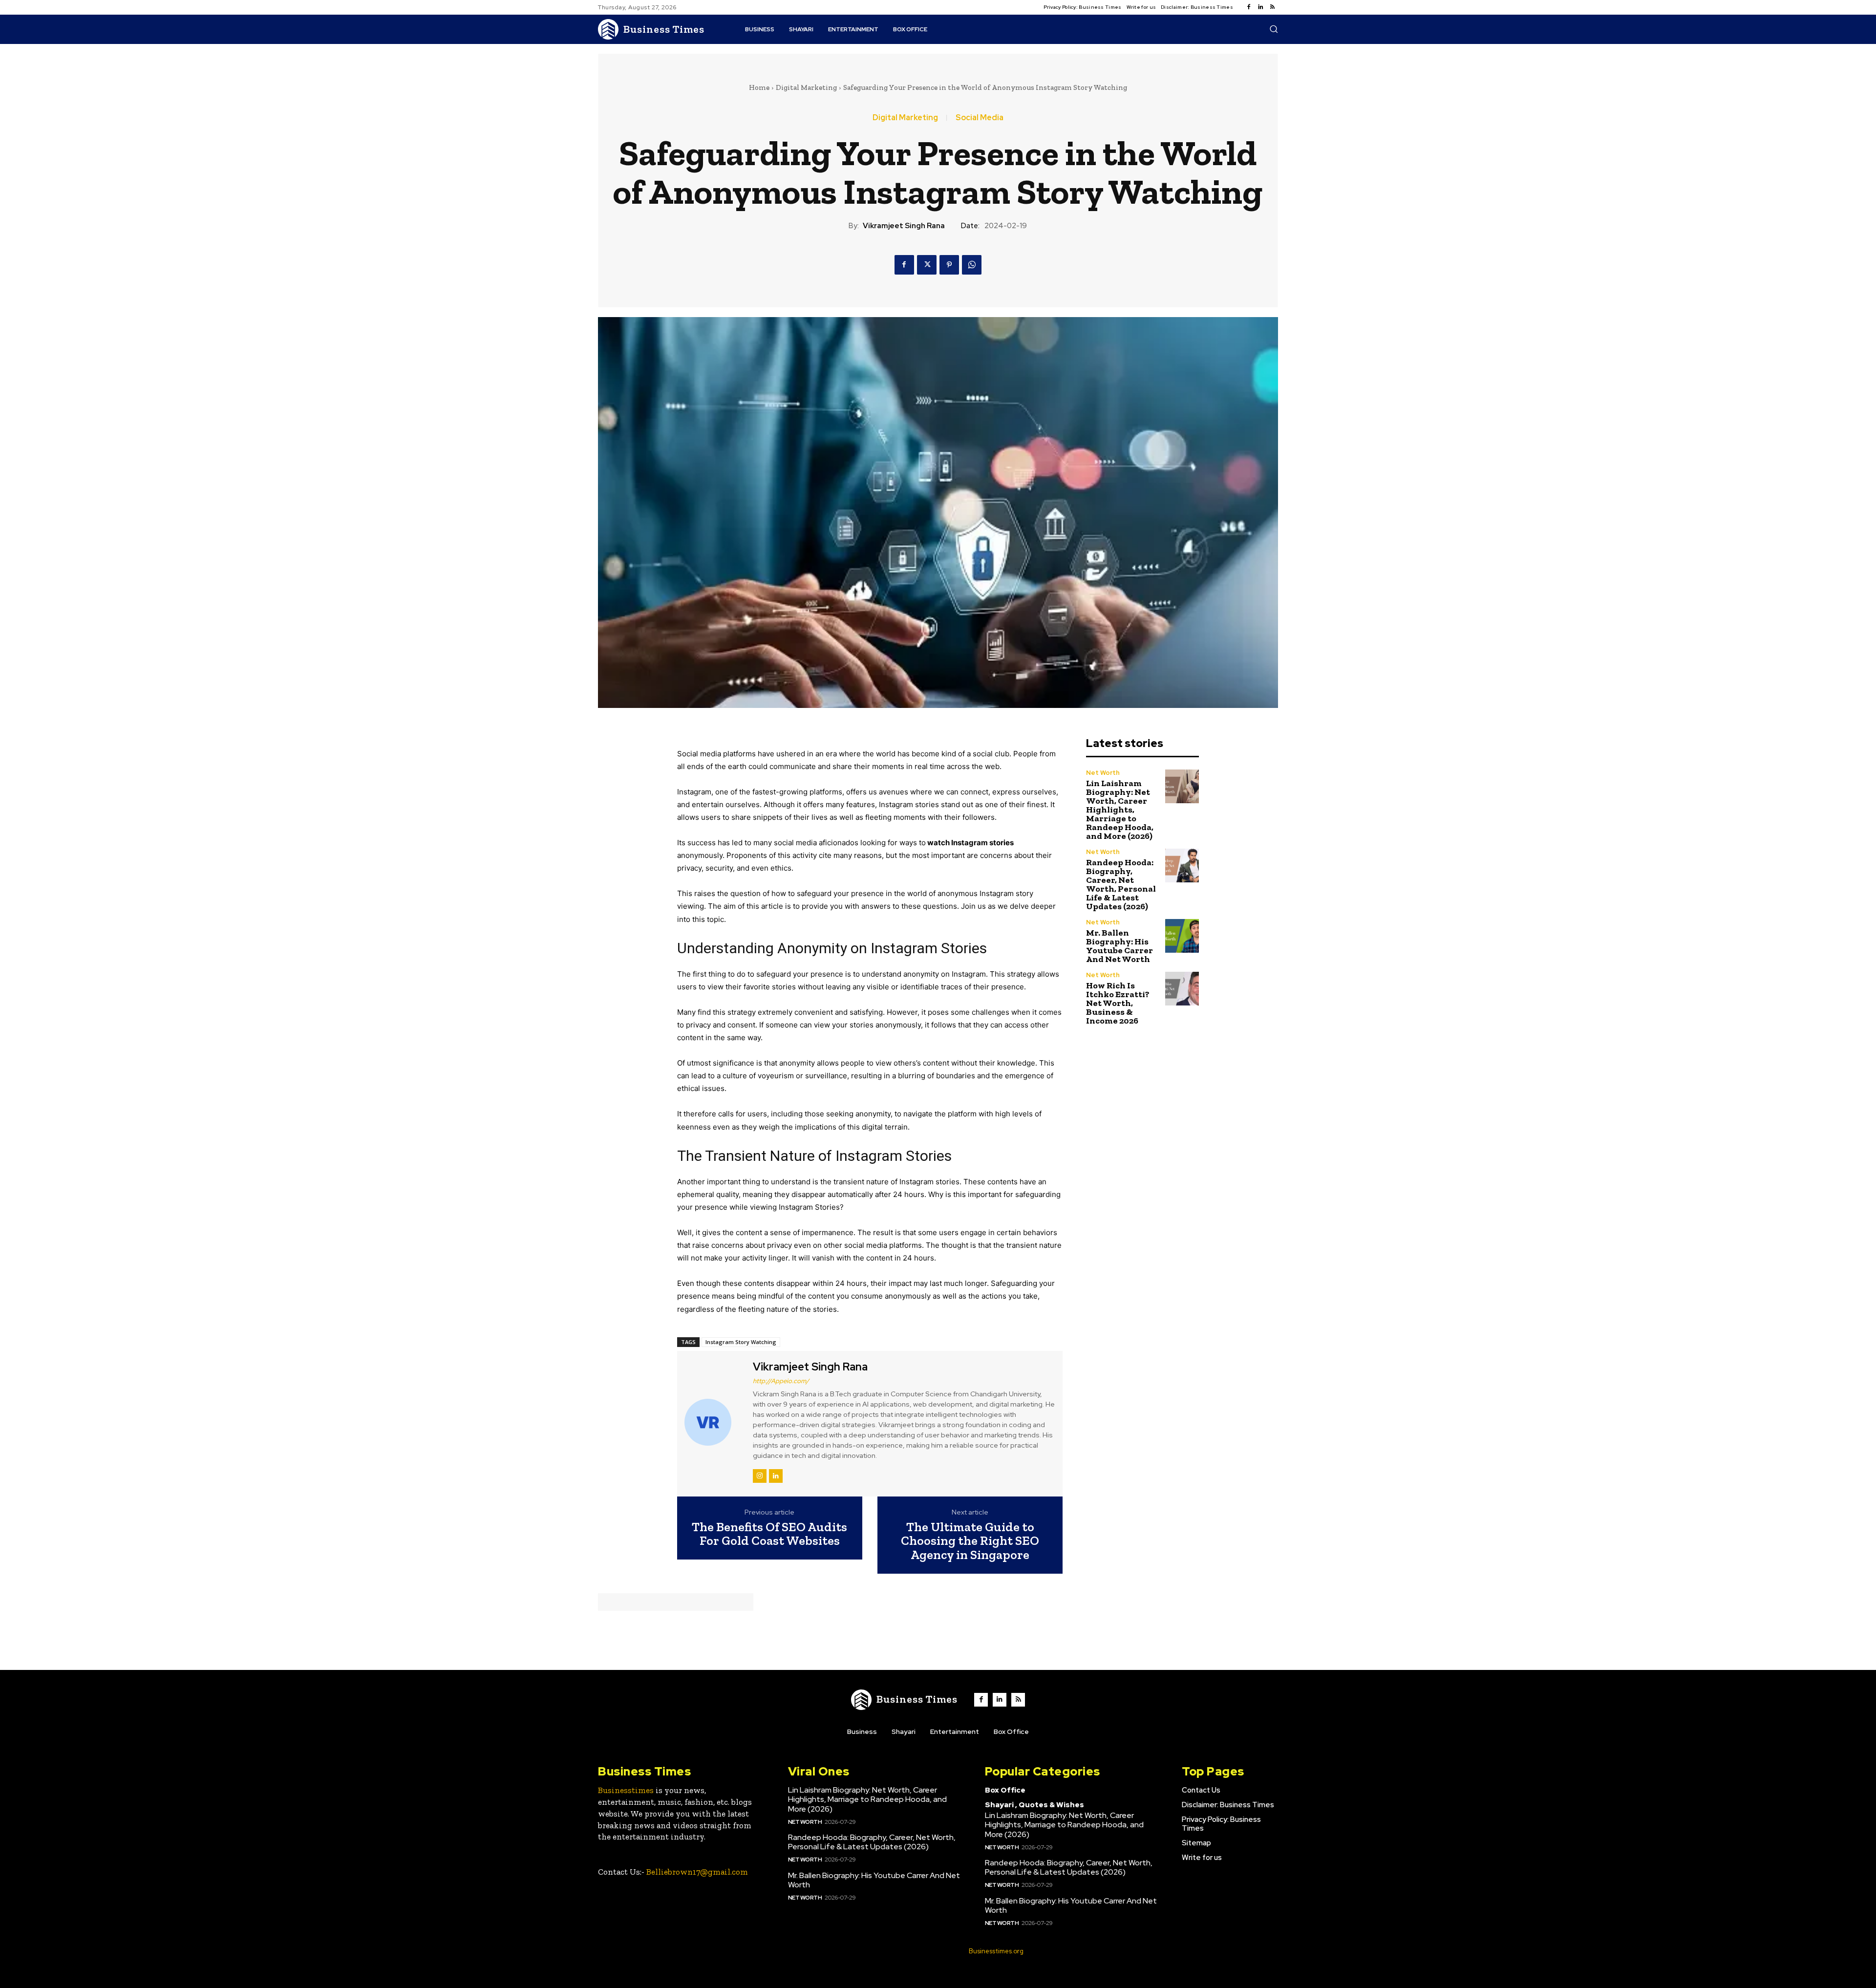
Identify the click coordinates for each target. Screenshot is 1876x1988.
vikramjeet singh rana (904, 226)
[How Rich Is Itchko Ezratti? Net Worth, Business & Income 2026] (1182, 989)
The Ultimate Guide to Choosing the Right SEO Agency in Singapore (970, 1541)
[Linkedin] (1260, 7)
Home (759, 87)
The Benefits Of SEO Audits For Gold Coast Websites (769, 1534)
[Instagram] (760, 1476)
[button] (1274, 29)
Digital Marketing (806, 87)
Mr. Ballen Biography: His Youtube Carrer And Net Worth (1119, 946)
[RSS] (1272, 7)
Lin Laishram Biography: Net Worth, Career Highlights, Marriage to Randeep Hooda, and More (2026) (1120, 810)
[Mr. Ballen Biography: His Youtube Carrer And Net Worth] (1182, 936)
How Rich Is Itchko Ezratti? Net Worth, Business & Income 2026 (1118, 1003)
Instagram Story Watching (741, 1342)
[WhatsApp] (972, 265)
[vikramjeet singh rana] (714, 1422)
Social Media (980, 118)
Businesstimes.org (996, 1951)
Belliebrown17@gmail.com (697, 1872)
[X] (927, 265)
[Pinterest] (949, 265)
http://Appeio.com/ (781, 1381)
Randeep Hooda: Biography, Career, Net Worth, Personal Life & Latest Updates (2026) (1121, 884)
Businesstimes (626, 1790)
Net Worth (1103, 773)
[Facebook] (1249, 7)
